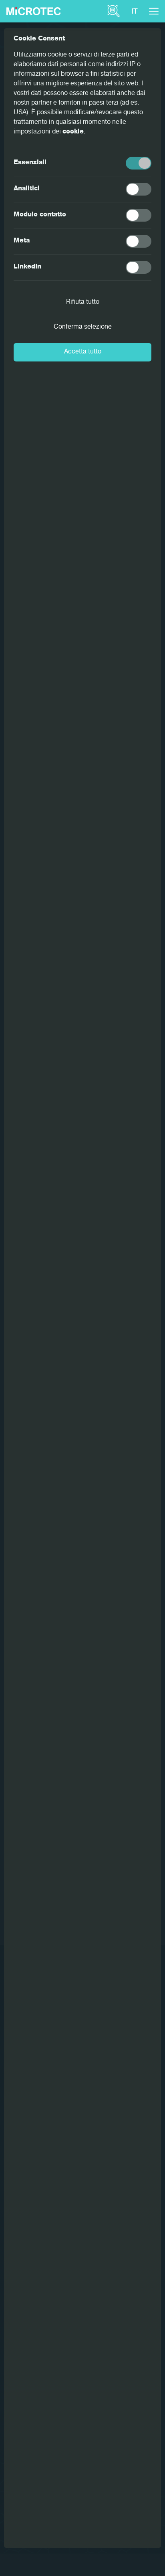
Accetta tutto (83, 352)
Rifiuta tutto (83, 303)
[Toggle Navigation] (154, 11)
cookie (73, 132)
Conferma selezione (83, 327)
